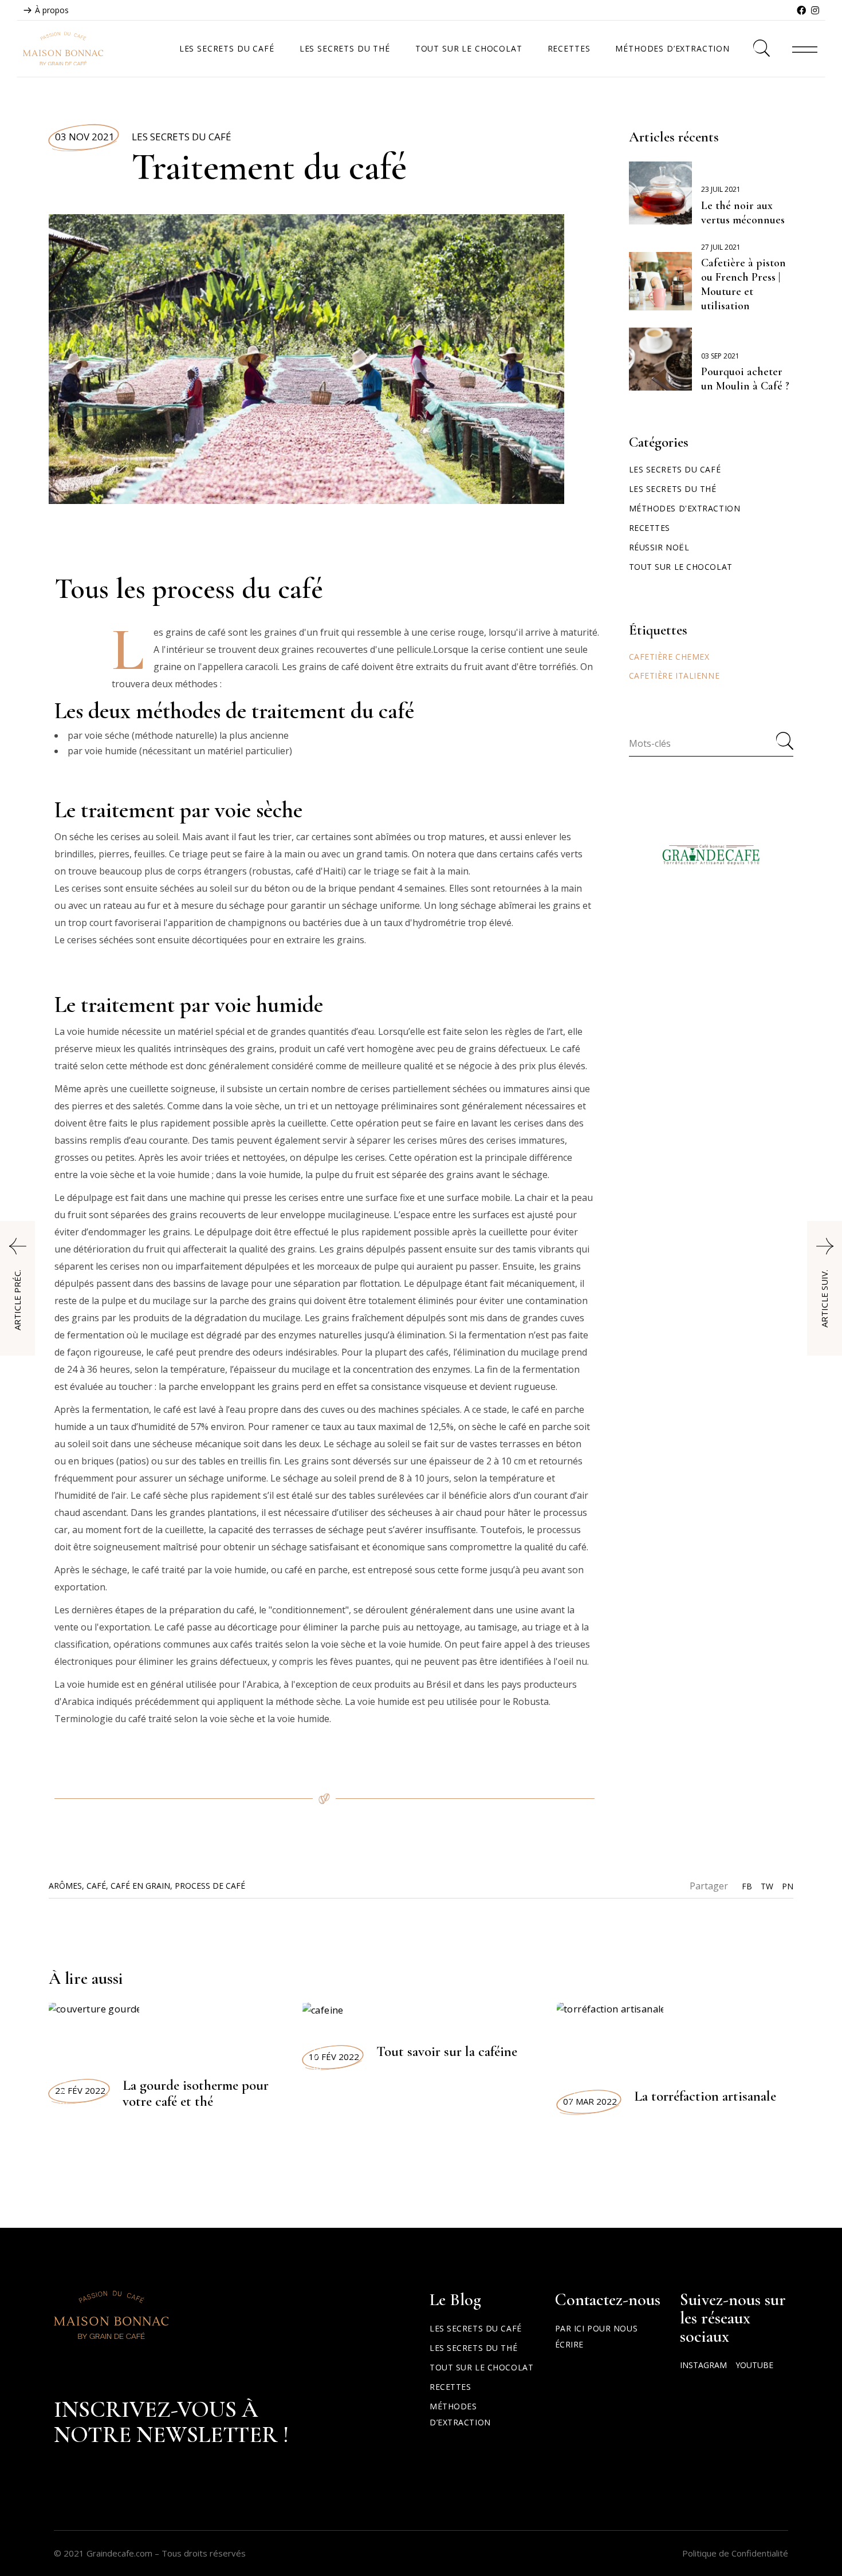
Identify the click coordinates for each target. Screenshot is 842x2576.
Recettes (650, 528)
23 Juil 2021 (721, 189)
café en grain (140, 1886)
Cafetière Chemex (669, 657)
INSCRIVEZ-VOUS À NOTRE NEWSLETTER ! (171, 2422)
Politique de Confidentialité (735, 2553)
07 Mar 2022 (590, 2101)
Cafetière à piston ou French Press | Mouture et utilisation (743, 284)
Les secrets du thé (673, 489)
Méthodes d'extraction (685, 508)
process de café (210, 1886)
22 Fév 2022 (80, 2090)
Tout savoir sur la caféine (447, 2051)
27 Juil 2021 (721, 247)
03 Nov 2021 (85, 137)
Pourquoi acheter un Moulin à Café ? (745, 379)
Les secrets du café (182, 137)
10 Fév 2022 (334, 2057)
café (96, 1886)
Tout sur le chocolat (681, 567)
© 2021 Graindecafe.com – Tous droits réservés (150, 2553)
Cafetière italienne (674, 675)
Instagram (703, 2365)
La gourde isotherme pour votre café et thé (196, 2093)
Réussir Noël (659, 547)
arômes (65, 1886)
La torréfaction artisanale (705, 2096)
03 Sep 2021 (720, 356)
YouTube (754, 2365)
